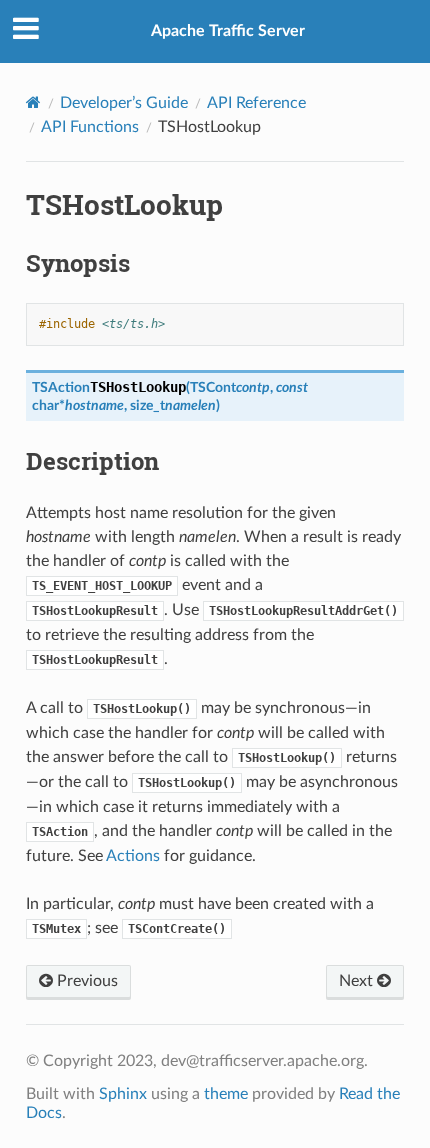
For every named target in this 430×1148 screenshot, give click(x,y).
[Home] (33, 102)
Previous (85, 981)
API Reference (256, 103)
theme (226, 1094)
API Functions (90, 127)
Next (358, 981)
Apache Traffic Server (228, 31)
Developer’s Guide (124, 103)
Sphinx (123, 1094)
